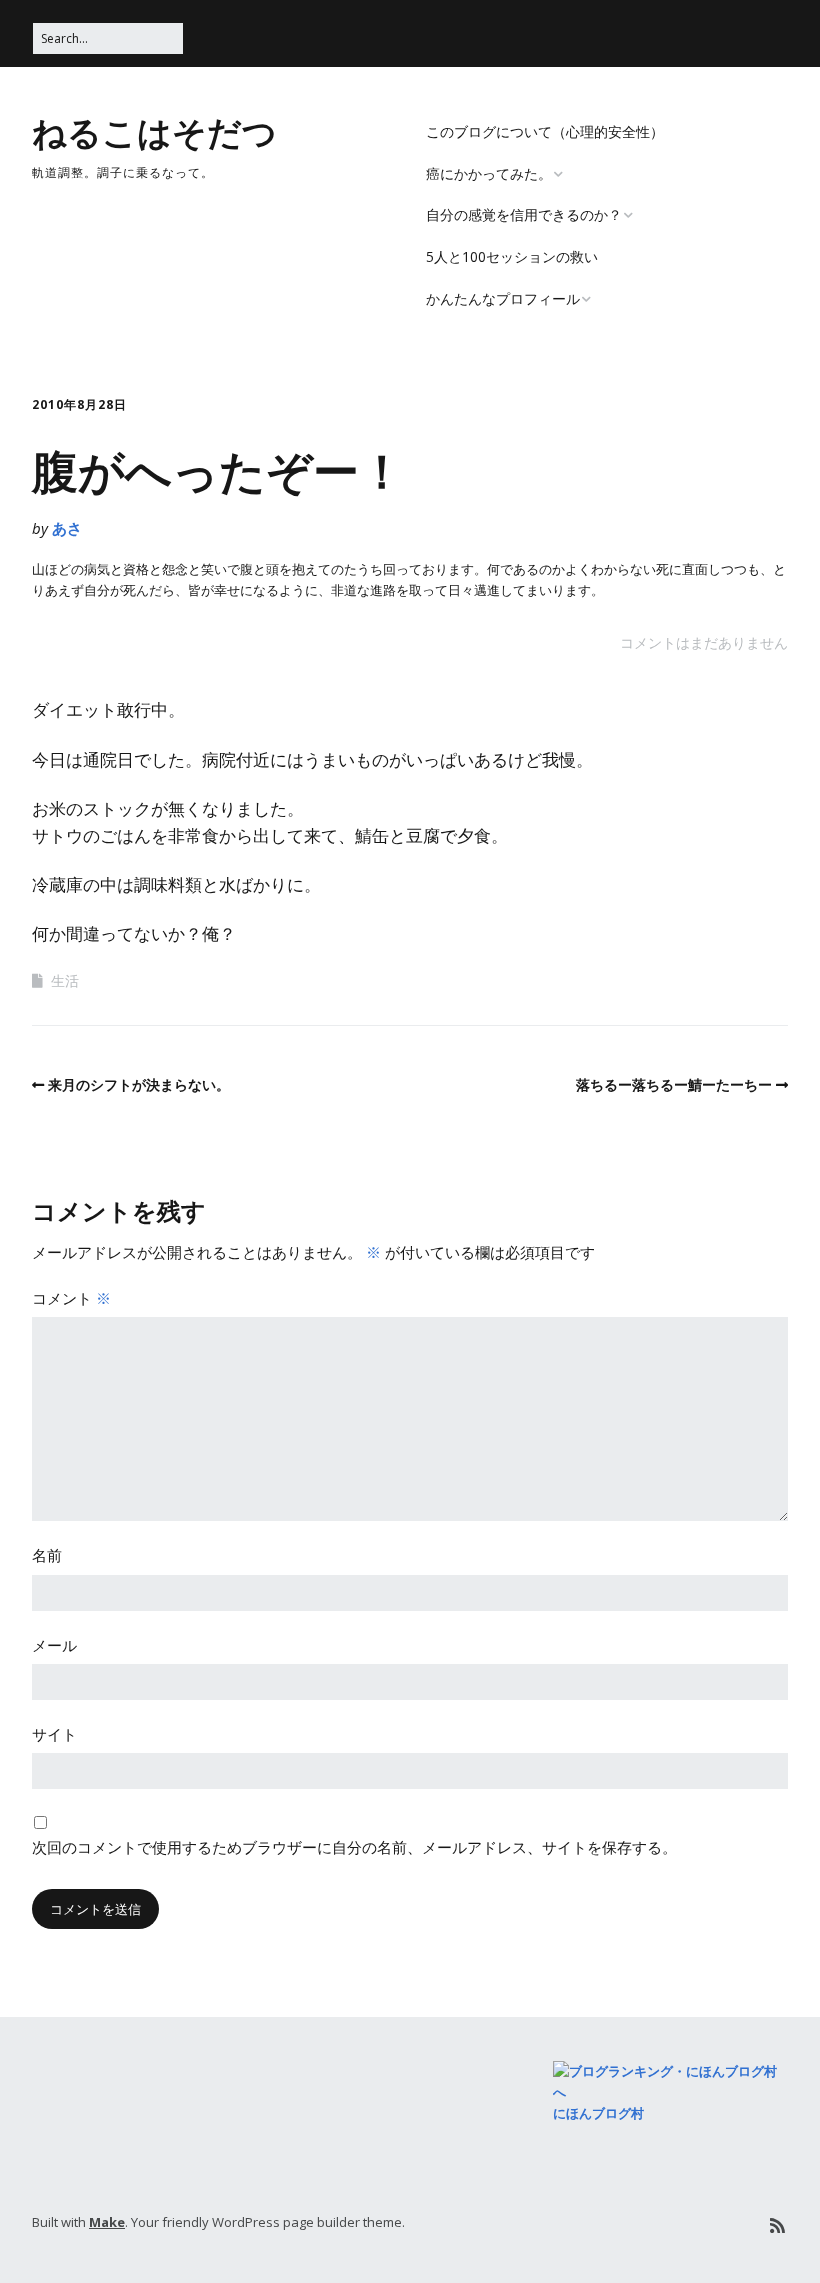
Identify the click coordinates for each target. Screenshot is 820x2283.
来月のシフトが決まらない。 (139, 1084)
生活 (65, 980)
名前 (47, 1555)
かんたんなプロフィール (503, 298)
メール (54, 1645)
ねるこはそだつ (154, 131)
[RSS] (777, 2225)
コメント (71, 1298)
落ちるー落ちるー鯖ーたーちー (674, 1084)
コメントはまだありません (704, 642)
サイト (54, 1734)
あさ (67, 528)
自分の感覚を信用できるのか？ (524, 214)
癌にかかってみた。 (489, 173)
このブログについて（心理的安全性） (545, 131)
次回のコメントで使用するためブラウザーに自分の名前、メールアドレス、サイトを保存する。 (354, 1847)
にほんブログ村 (598, 2113)
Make (107, 2222)
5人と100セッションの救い (512, 256)
